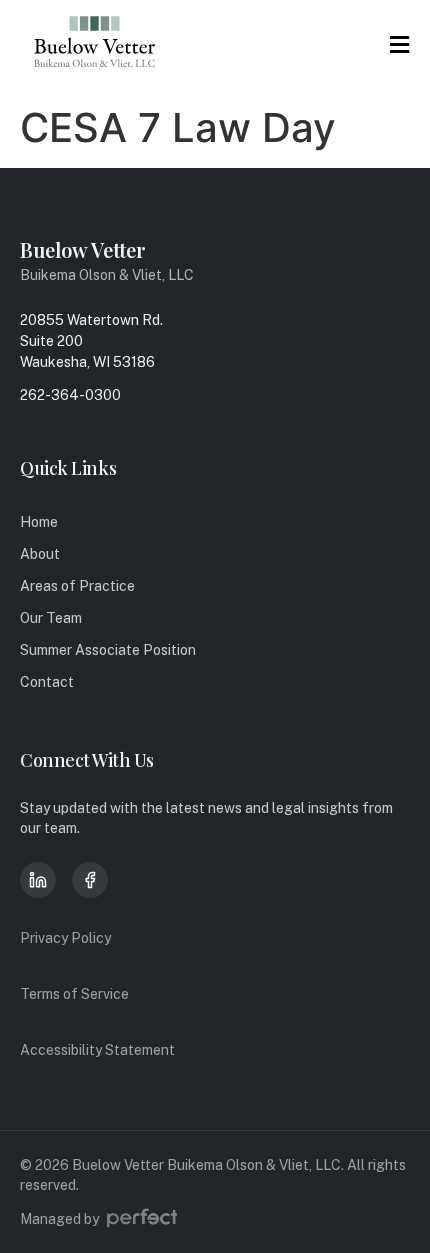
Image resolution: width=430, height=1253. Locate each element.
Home (39, 522)
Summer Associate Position (108, 650)
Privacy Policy (65, 938)
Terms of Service (74, 994)
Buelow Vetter (83, 249)
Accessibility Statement (97, 1050)
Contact (47, 682)
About (40, 554)
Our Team (51, 618)
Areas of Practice (77, 586)
